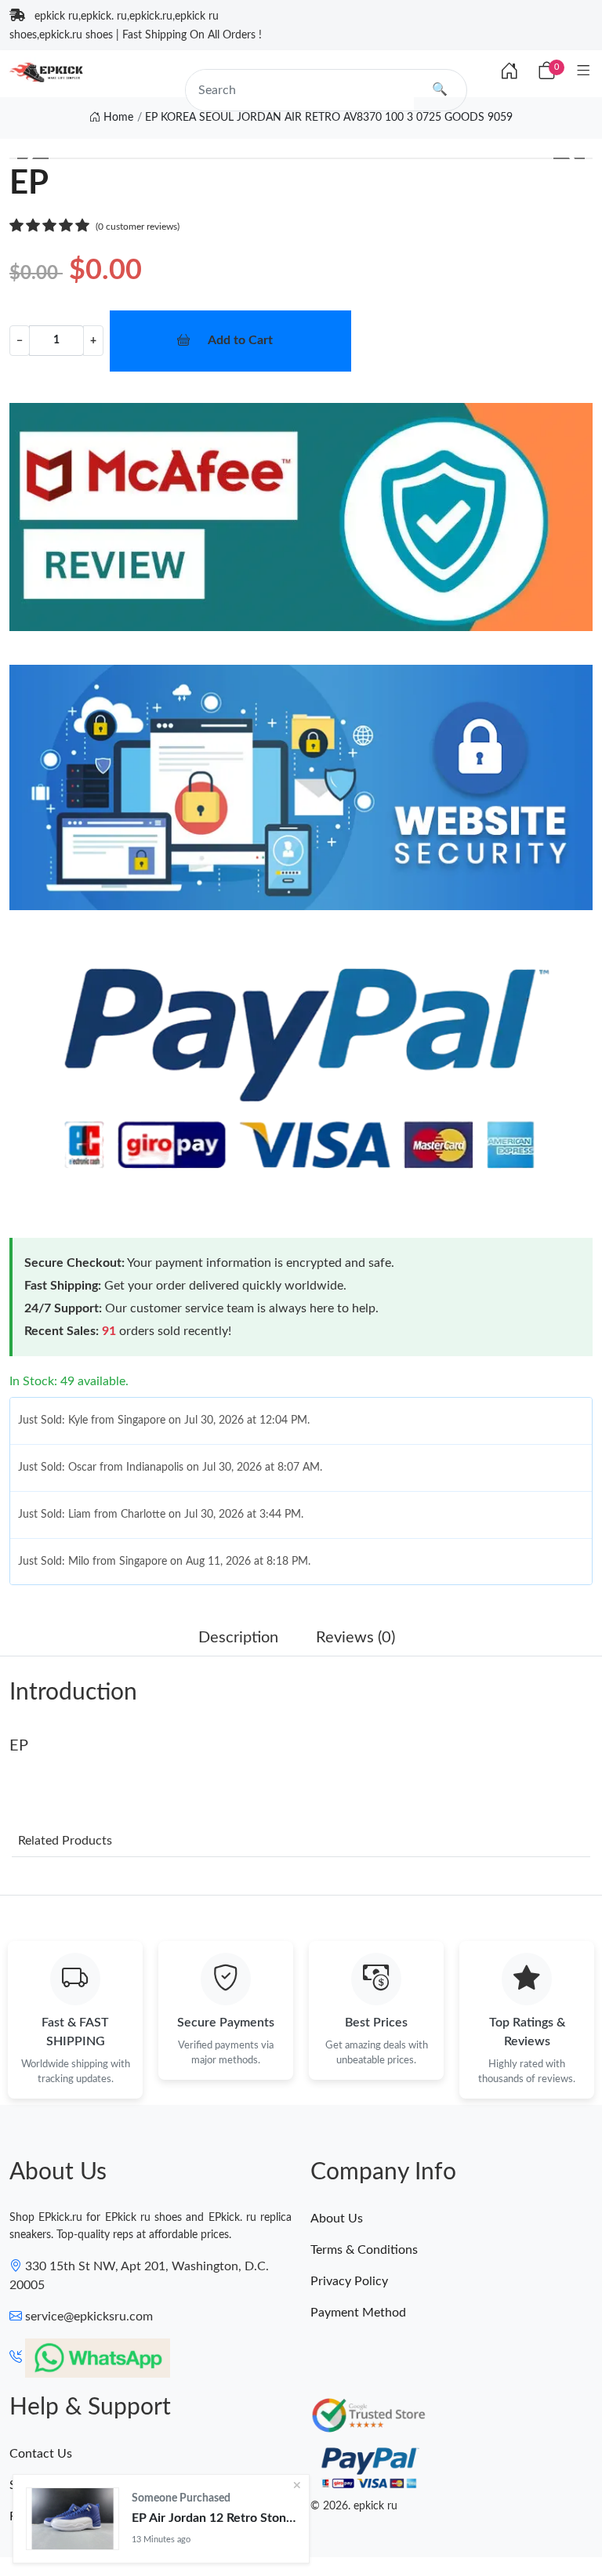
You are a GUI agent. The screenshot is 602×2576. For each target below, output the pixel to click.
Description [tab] (238, 1638)
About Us (337, 2219)
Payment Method (358, 2313)
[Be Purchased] (73, 2519)
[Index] (510, 72)
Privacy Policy (349, 2281)
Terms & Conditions (364, 2250)
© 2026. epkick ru (354, 2506)
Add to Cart (240, 340)
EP (19, 1746)
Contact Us (41, 2454)
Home (117, 118)
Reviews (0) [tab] (355, 1638)
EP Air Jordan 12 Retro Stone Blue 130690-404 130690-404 (214, 2518)
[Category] (584, 72)
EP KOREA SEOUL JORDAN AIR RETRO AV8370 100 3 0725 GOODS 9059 (329, 118)
